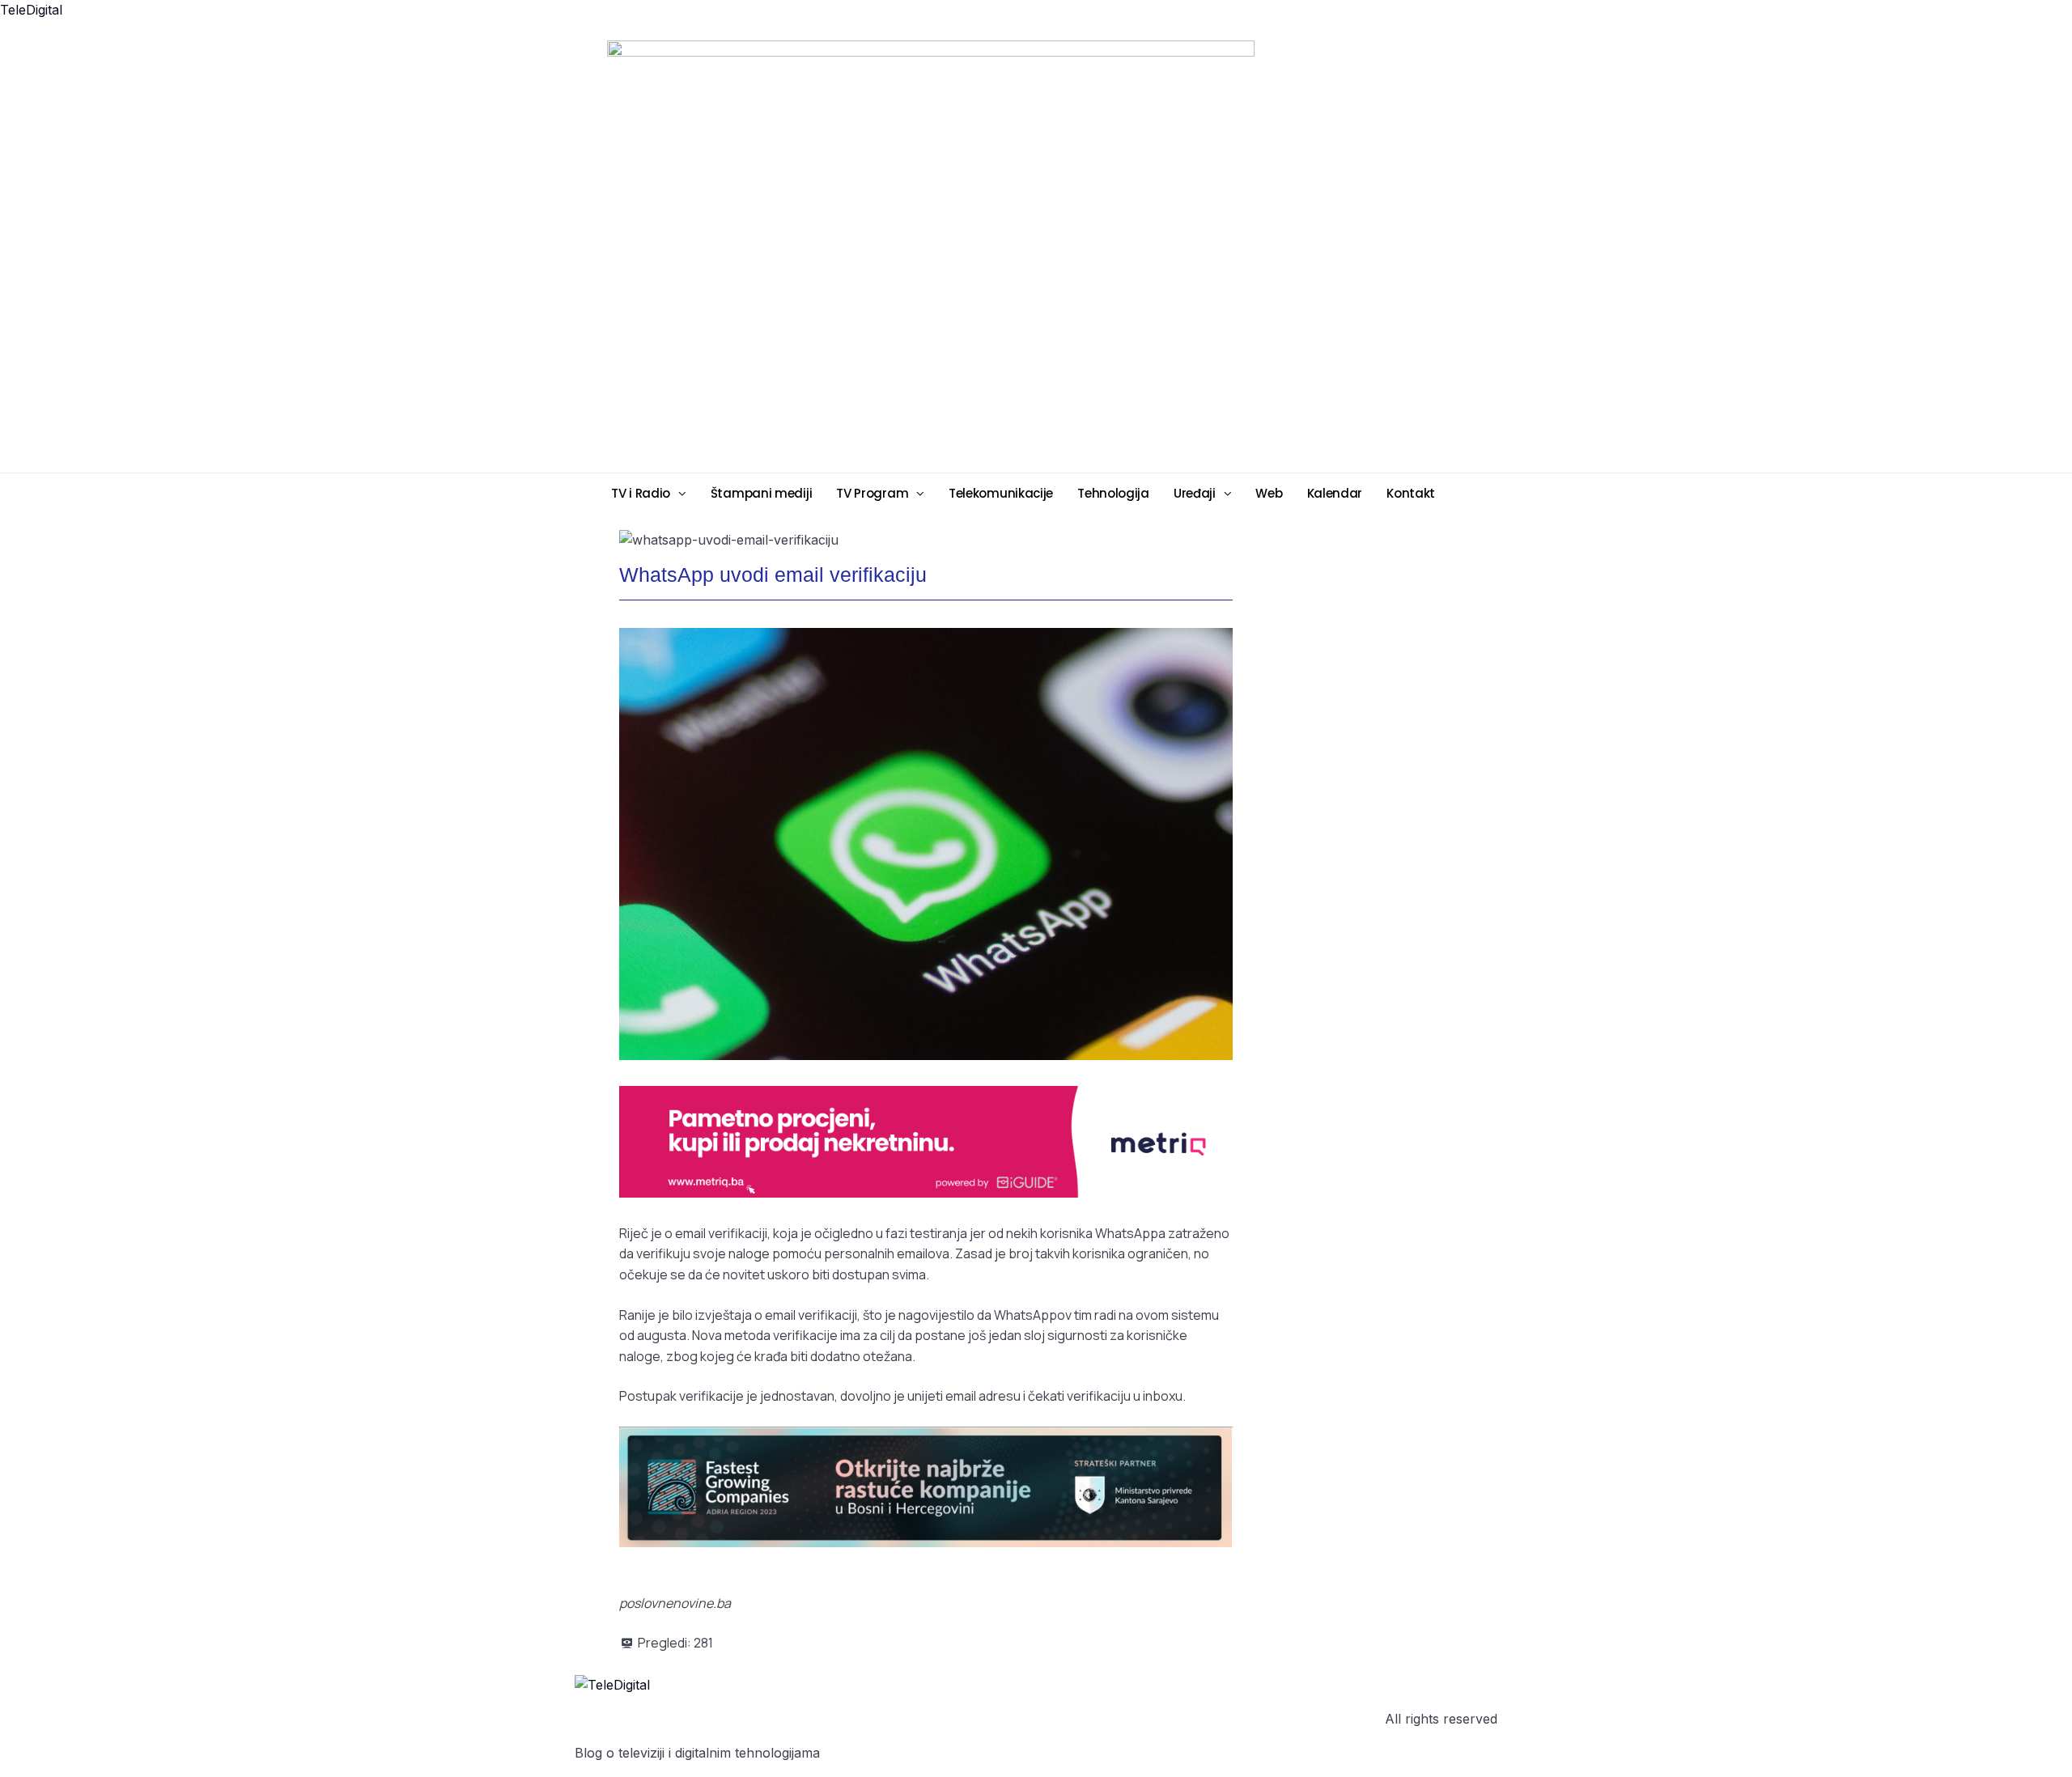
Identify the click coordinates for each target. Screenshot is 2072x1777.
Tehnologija (1113, 493)
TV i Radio (641, 493)
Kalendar (1335, 493)
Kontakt (1411, 493)
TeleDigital (31, 10)
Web (1269, 493)
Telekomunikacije (1001, 493)
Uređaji (1195, 493)
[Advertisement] (1161, 255)
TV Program (872, 493)
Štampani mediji (762, 493)
